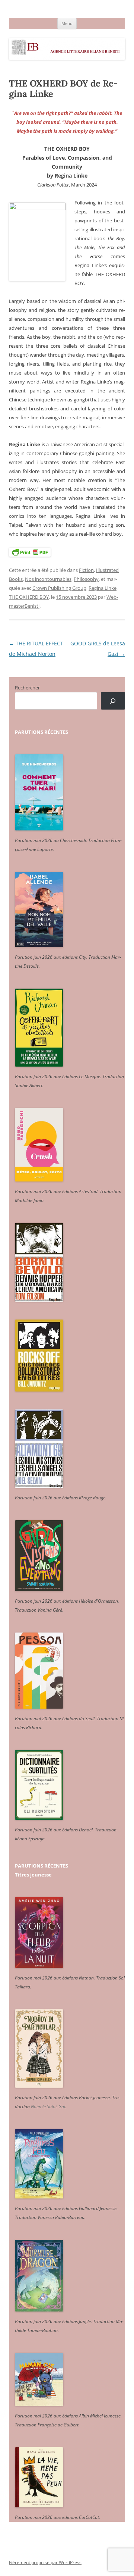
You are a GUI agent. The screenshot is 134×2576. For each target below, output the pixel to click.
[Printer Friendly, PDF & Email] (30, 552)
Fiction (86, 570)
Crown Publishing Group (59, 588)
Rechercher (27, 688)
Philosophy (86, 579)
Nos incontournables (48, 579)
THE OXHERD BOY (29, 597)
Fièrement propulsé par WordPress (45, 2562)
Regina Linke (103, 588)
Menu (67, 23)
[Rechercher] (113, 701)
